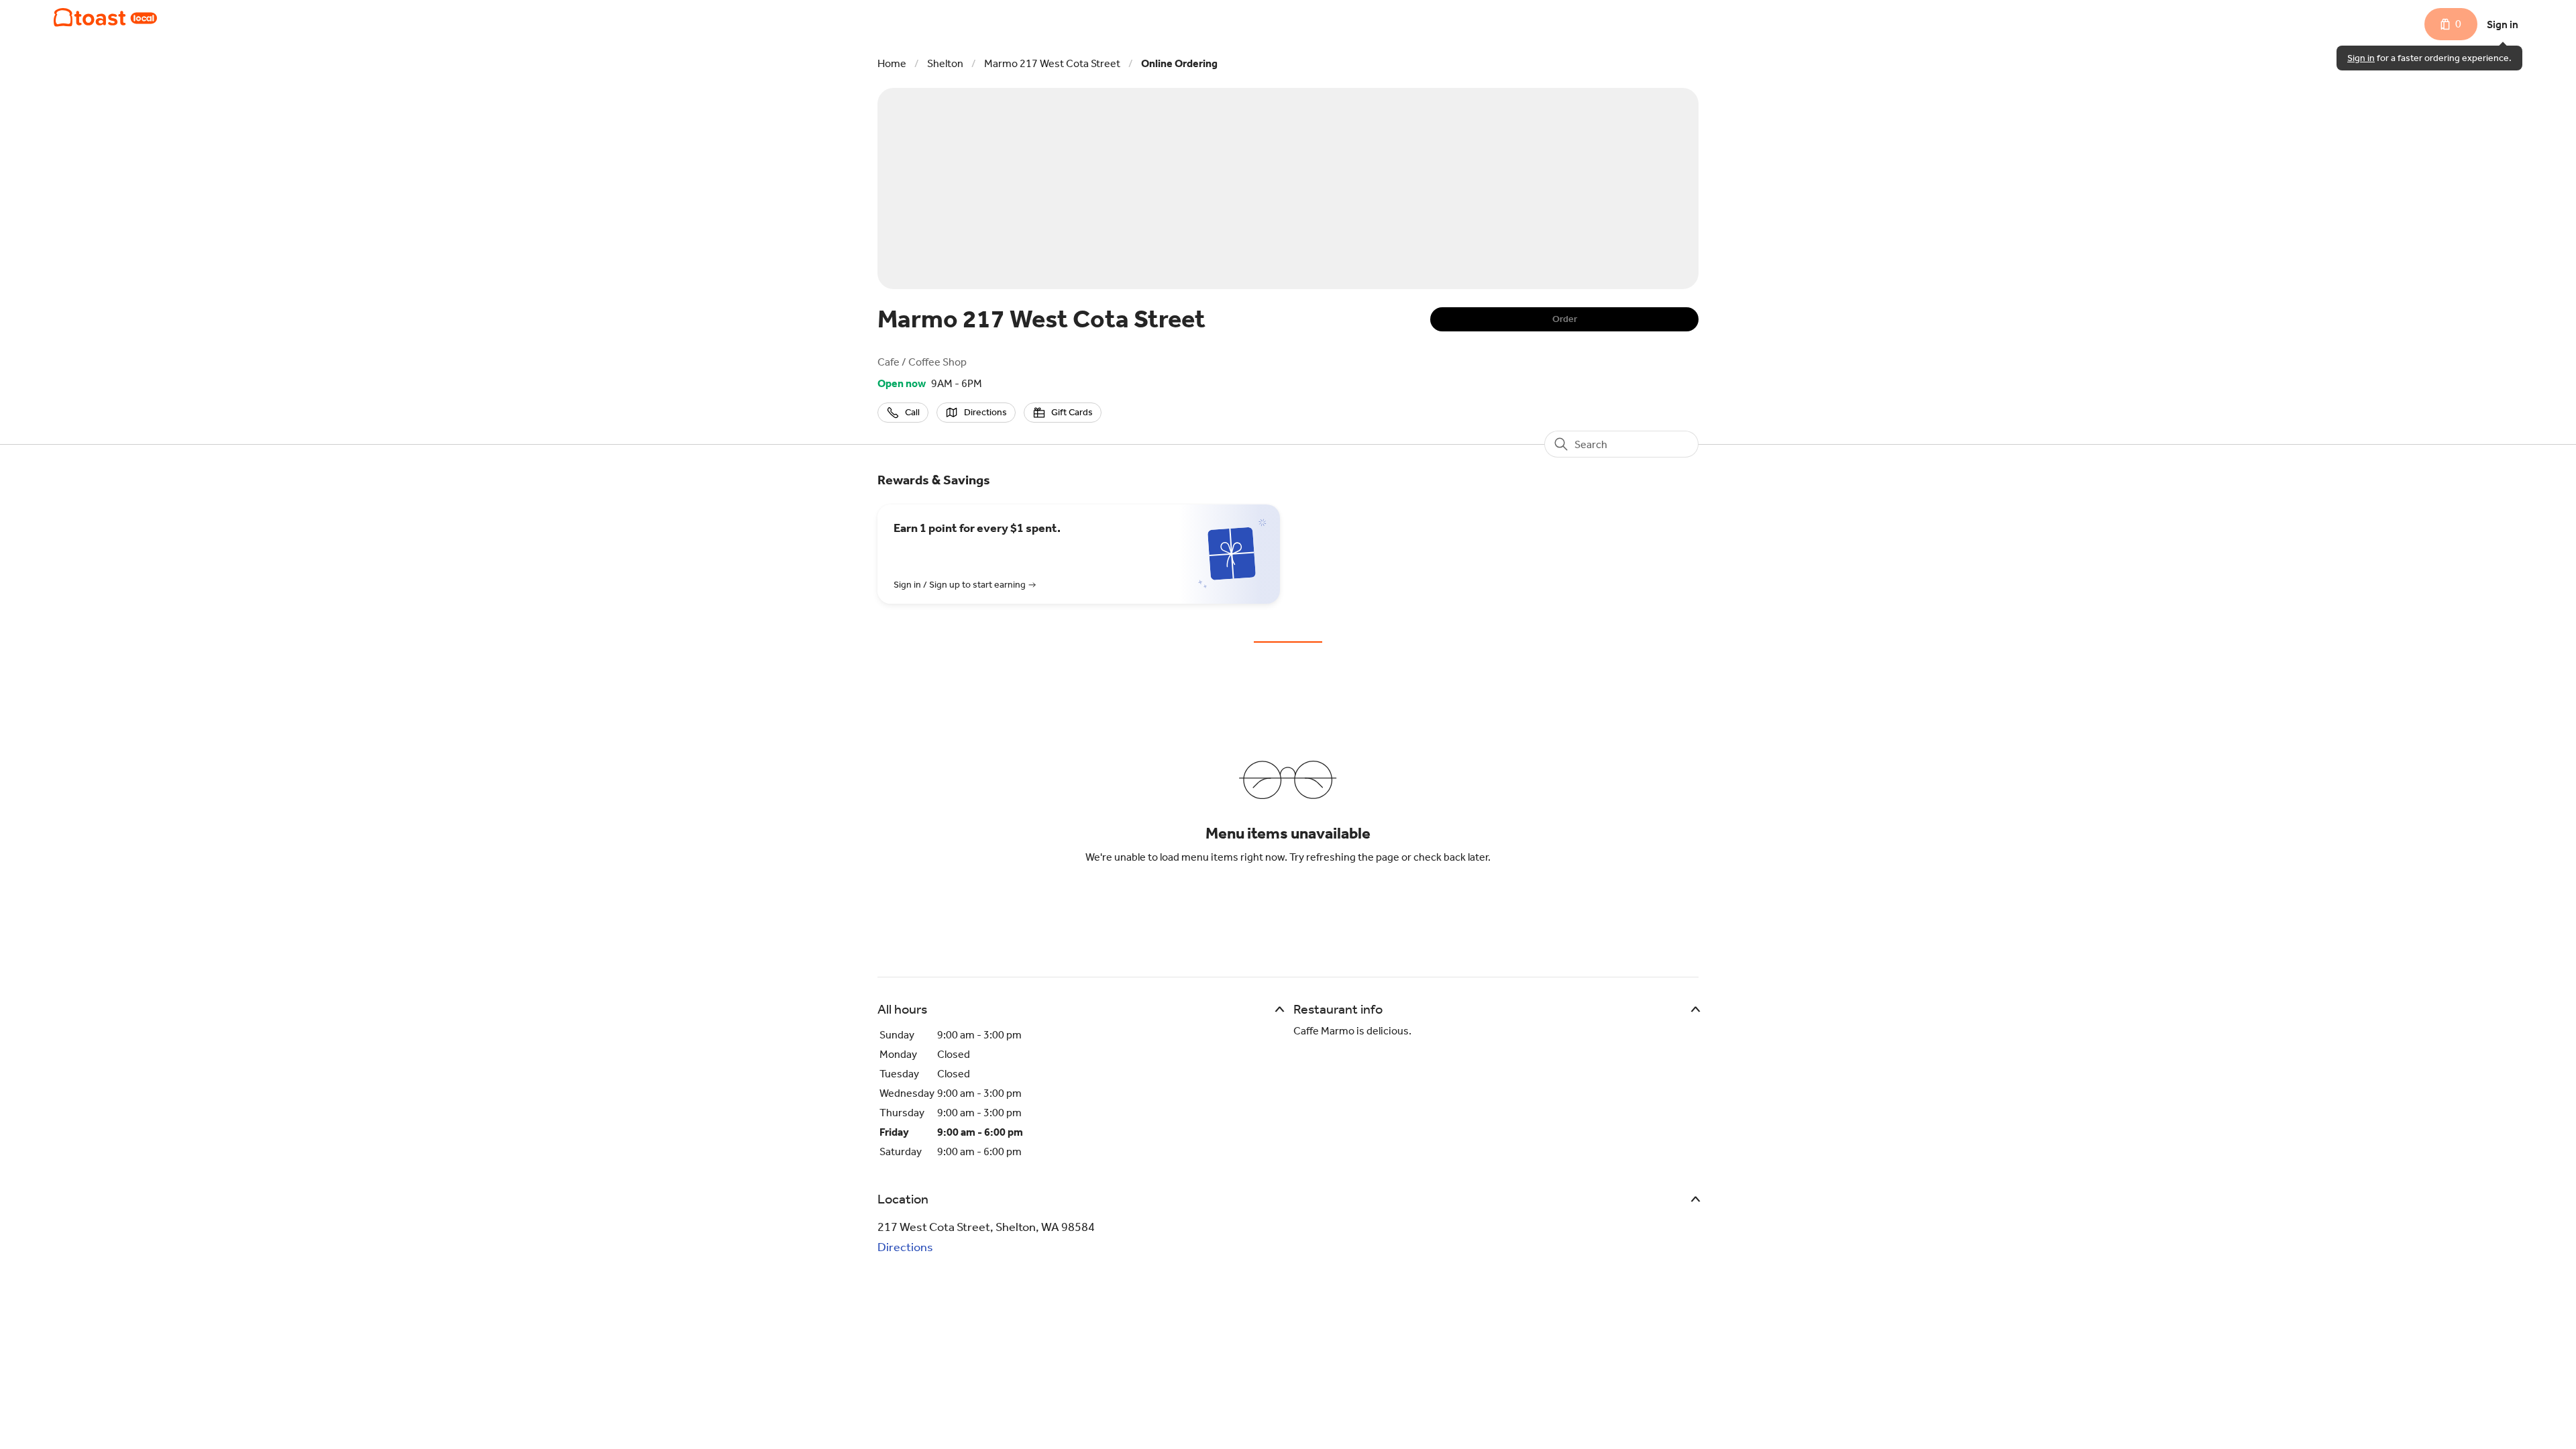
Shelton (945, 63)
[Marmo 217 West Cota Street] (105, 17)
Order (1565, 319)
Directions (905, 1247)
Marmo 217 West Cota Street (1052, 63)
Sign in (2503, 24)
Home (892, 63)
